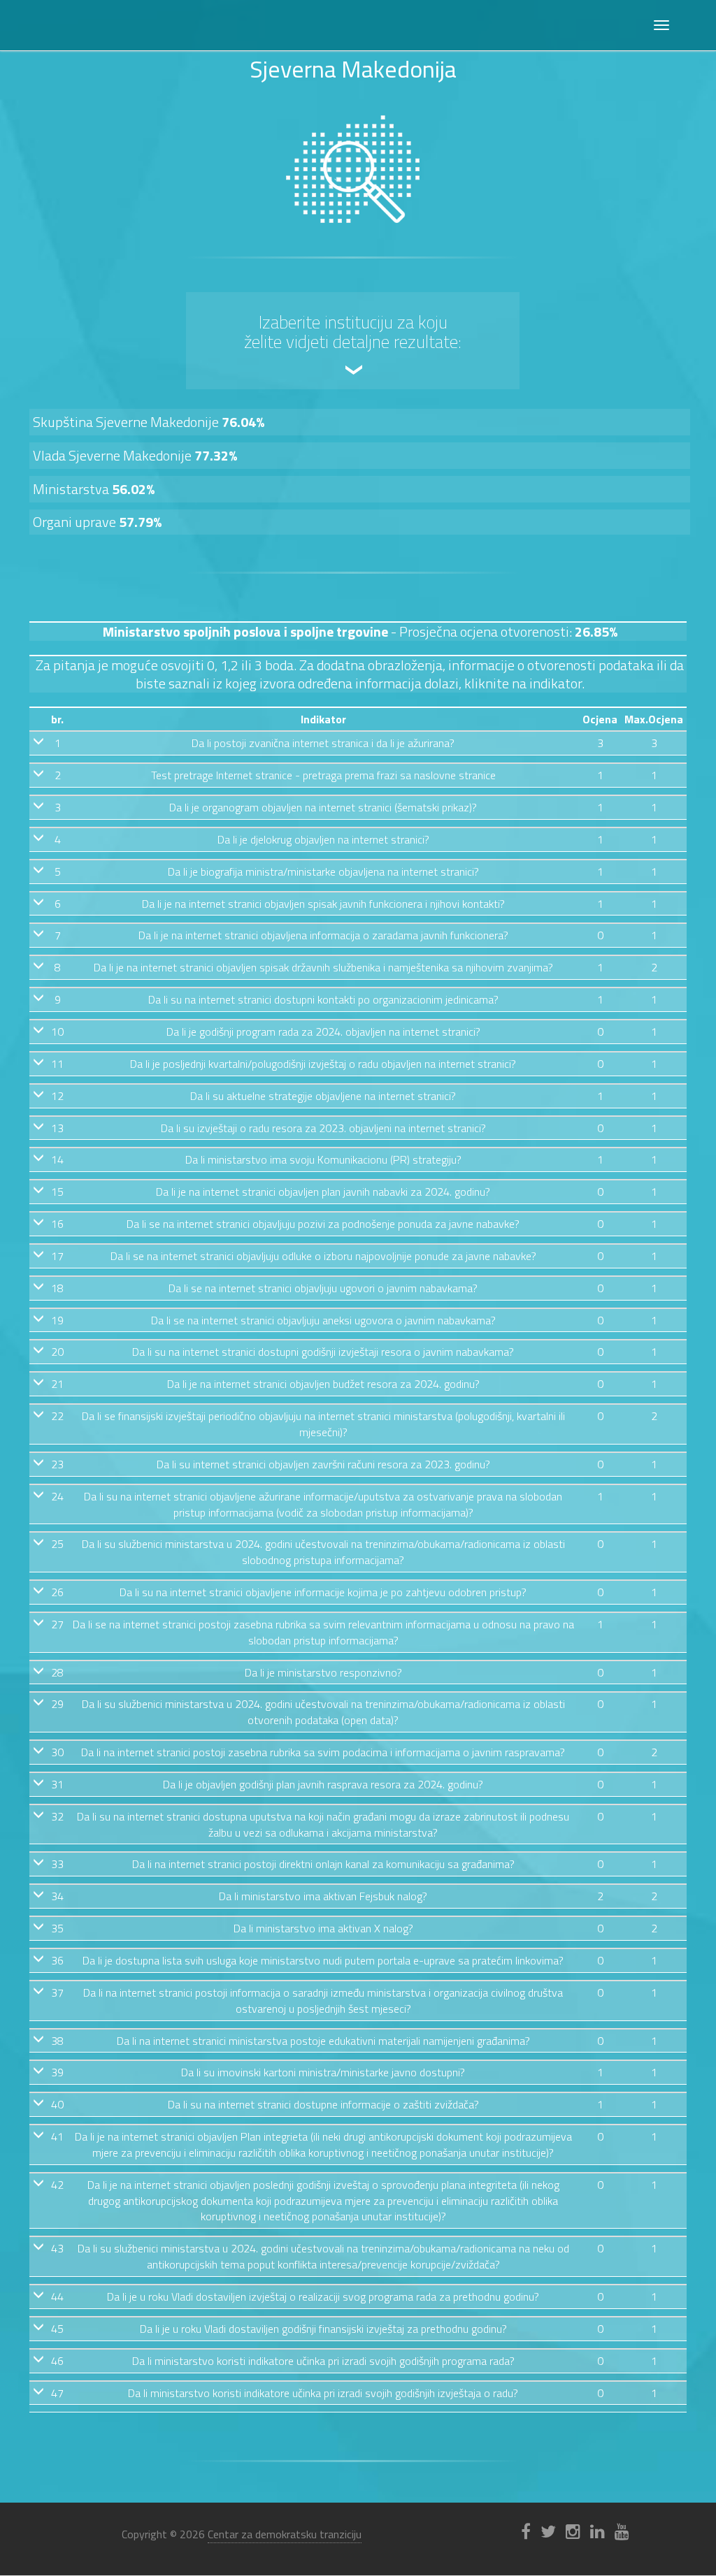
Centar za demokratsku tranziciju (285, 2534)
